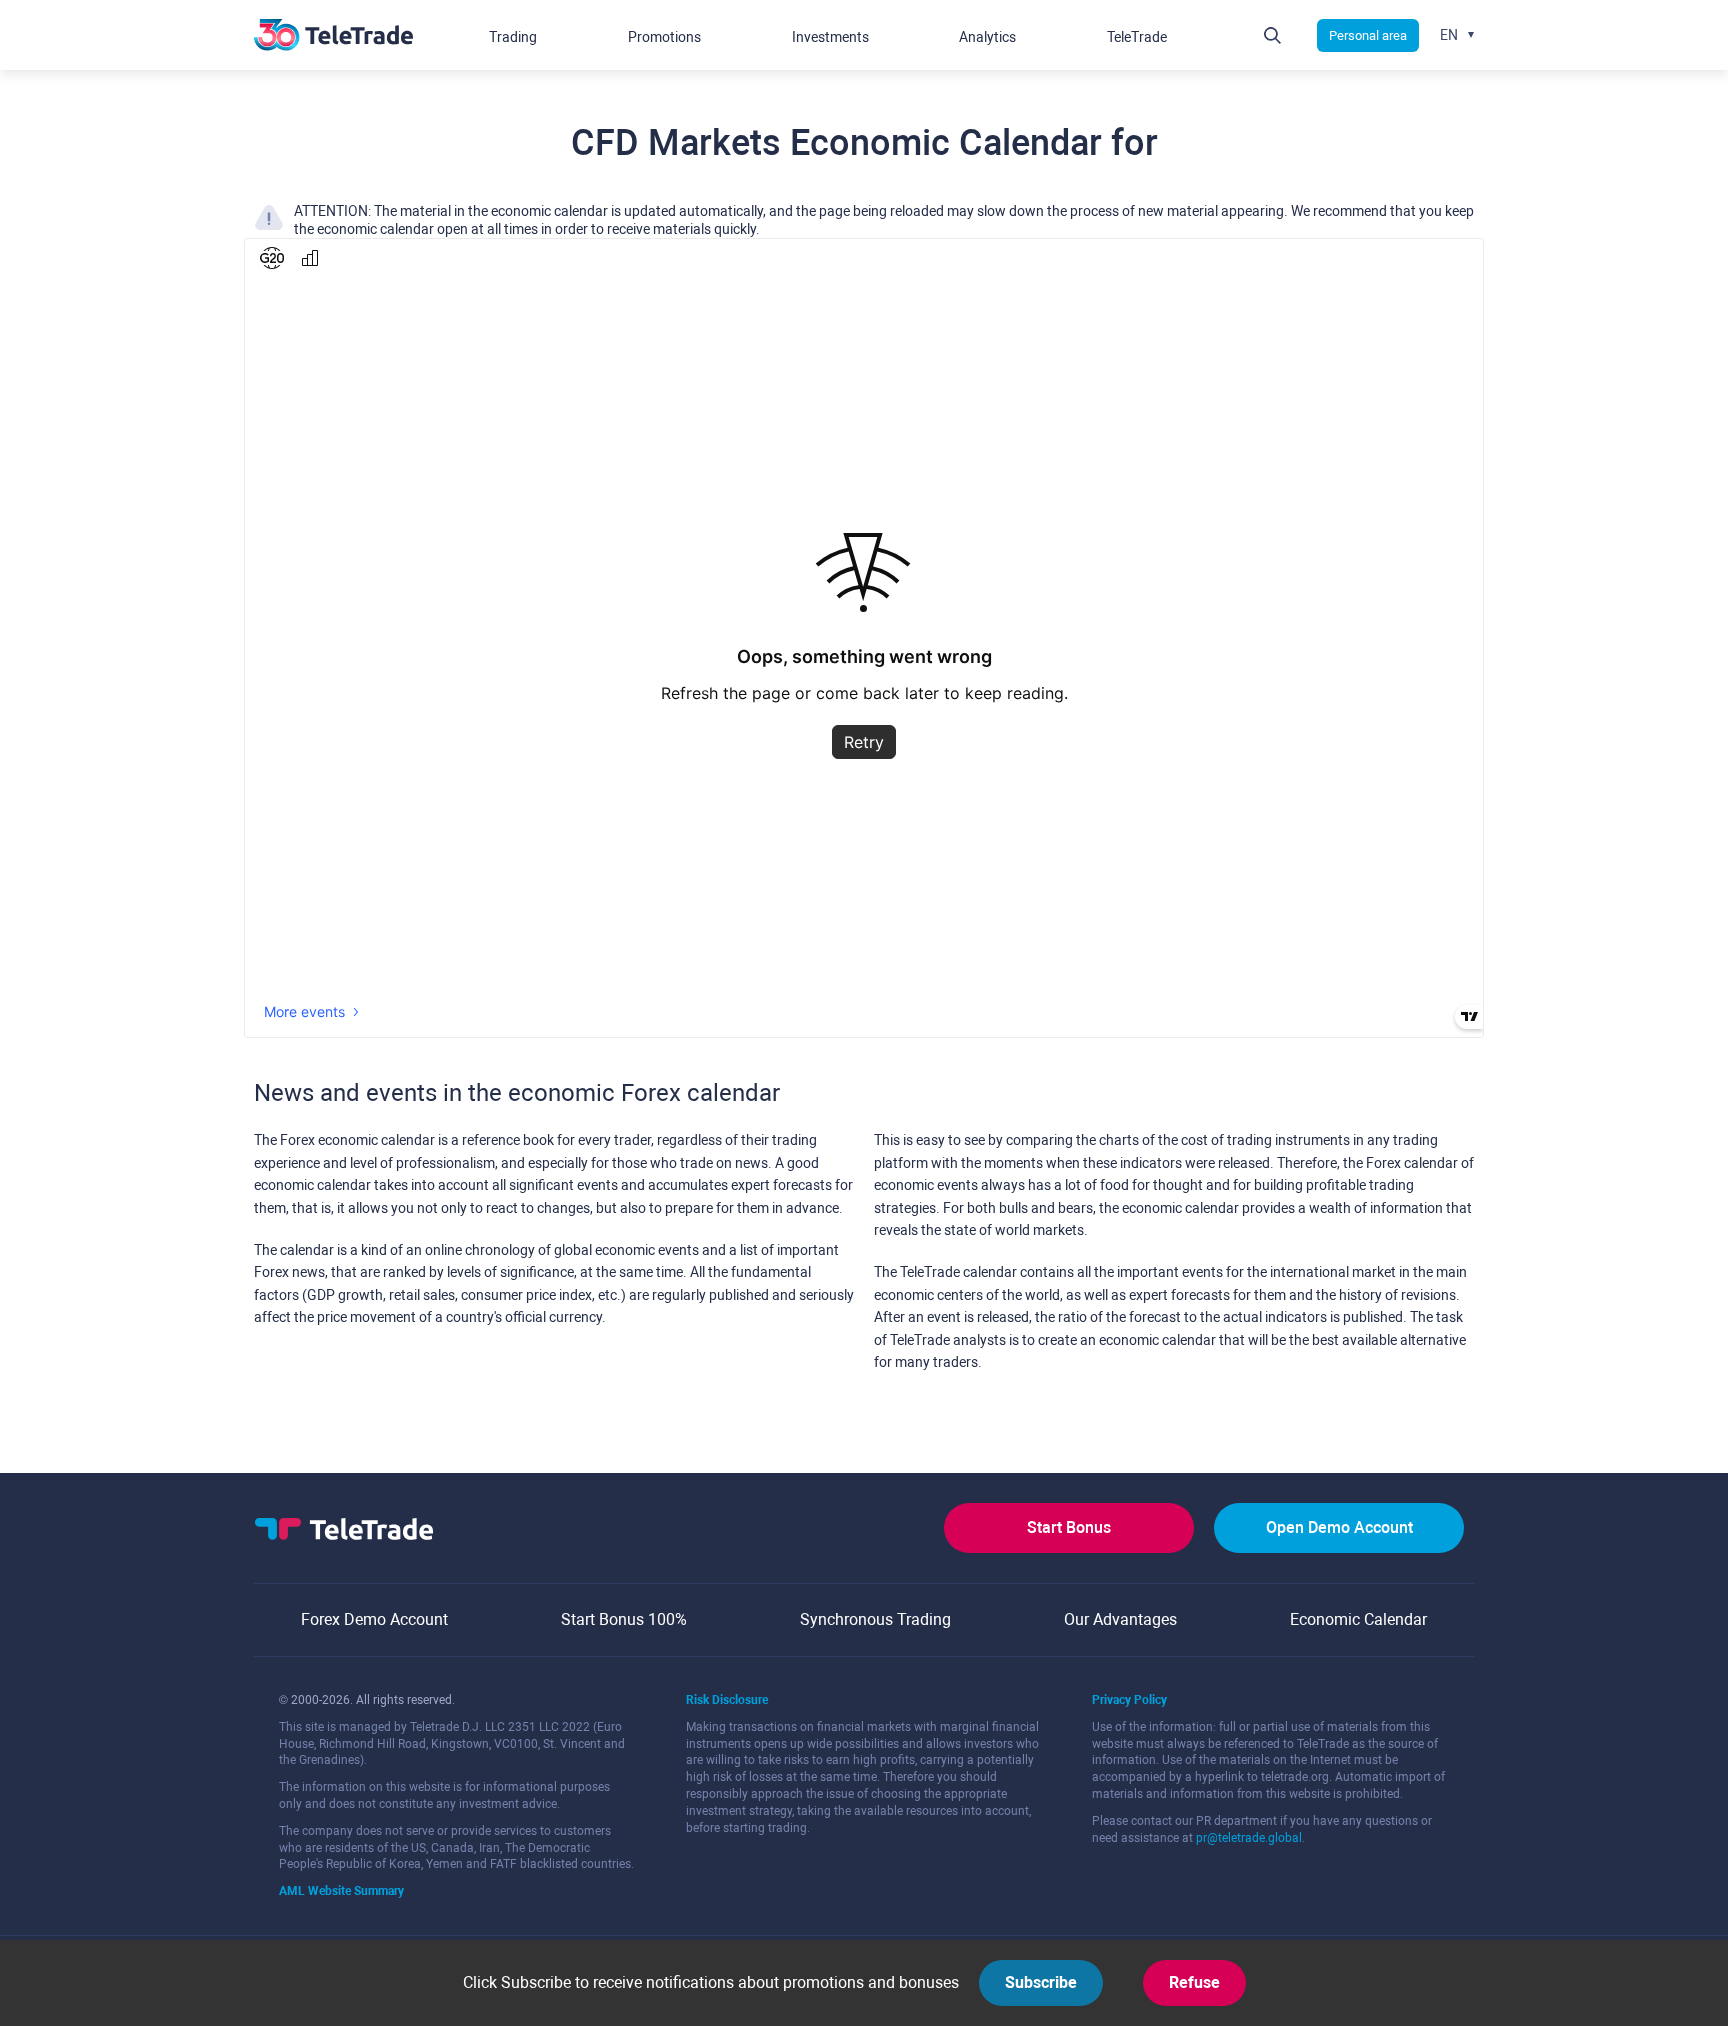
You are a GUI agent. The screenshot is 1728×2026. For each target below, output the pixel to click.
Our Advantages (1120, 1619)
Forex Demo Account (374, 1619)
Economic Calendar (1358, 1619)
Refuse (1194, 1982)
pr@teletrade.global (1249, 1838)
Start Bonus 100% (624, 1619)
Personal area (1368, 35)
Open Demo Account (1339, 1527)
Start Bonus (1069, 1527)
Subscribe (1041, 1982)
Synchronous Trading (875, 1619)
